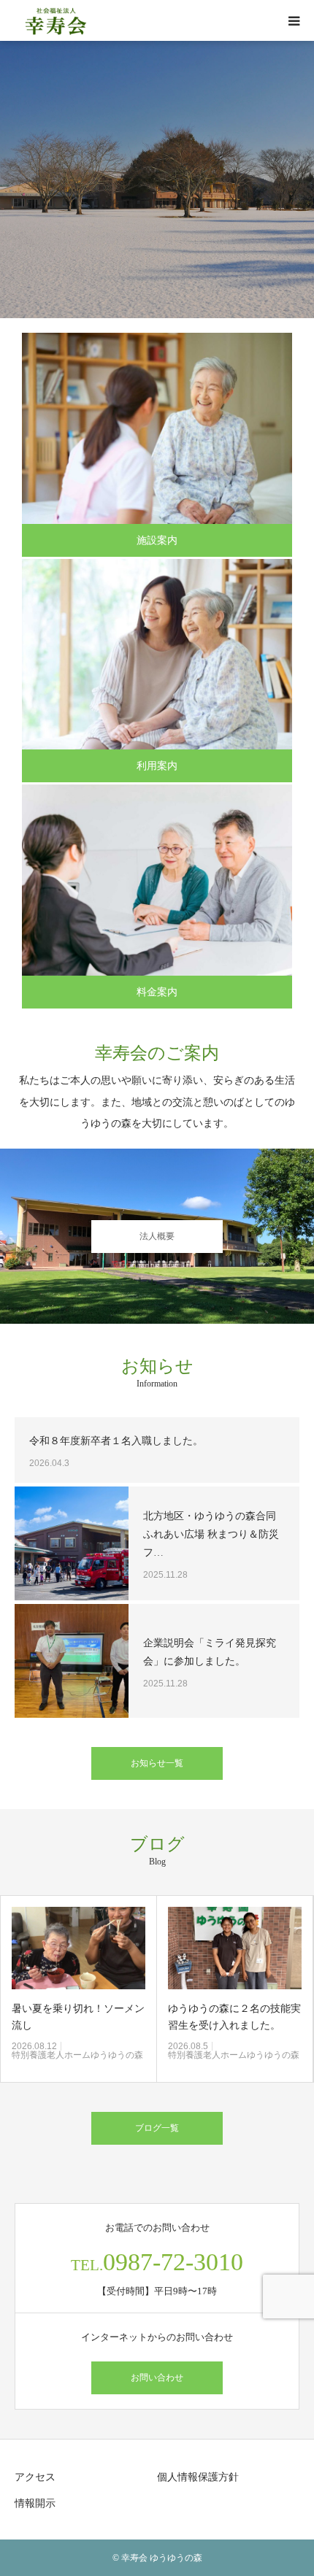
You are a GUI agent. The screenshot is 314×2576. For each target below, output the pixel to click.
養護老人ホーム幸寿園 (212, 2055)
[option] (157, 180)
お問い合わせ (157, 2378)
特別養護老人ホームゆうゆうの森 (78, 2055)
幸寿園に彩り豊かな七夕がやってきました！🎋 (235, 2017)
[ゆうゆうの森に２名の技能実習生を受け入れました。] (79, 1948)
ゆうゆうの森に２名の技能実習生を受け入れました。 (79, 2017)
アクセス (35, 2477)
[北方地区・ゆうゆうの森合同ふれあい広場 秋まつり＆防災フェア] (72, 1543)
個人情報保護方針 (198, 2477)
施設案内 (157, 540)
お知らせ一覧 (157, 1763)
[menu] (294, 20)
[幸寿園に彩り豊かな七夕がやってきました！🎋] (235, 1948)
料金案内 (157, 992)
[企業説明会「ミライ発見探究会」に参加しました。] (72, 1661)
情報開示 (35, 2503)
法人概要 (157, 1236)
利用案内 (157, 766)
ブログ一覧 (157, 2128)
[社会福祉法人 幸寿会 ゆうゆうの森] (56, 21)
